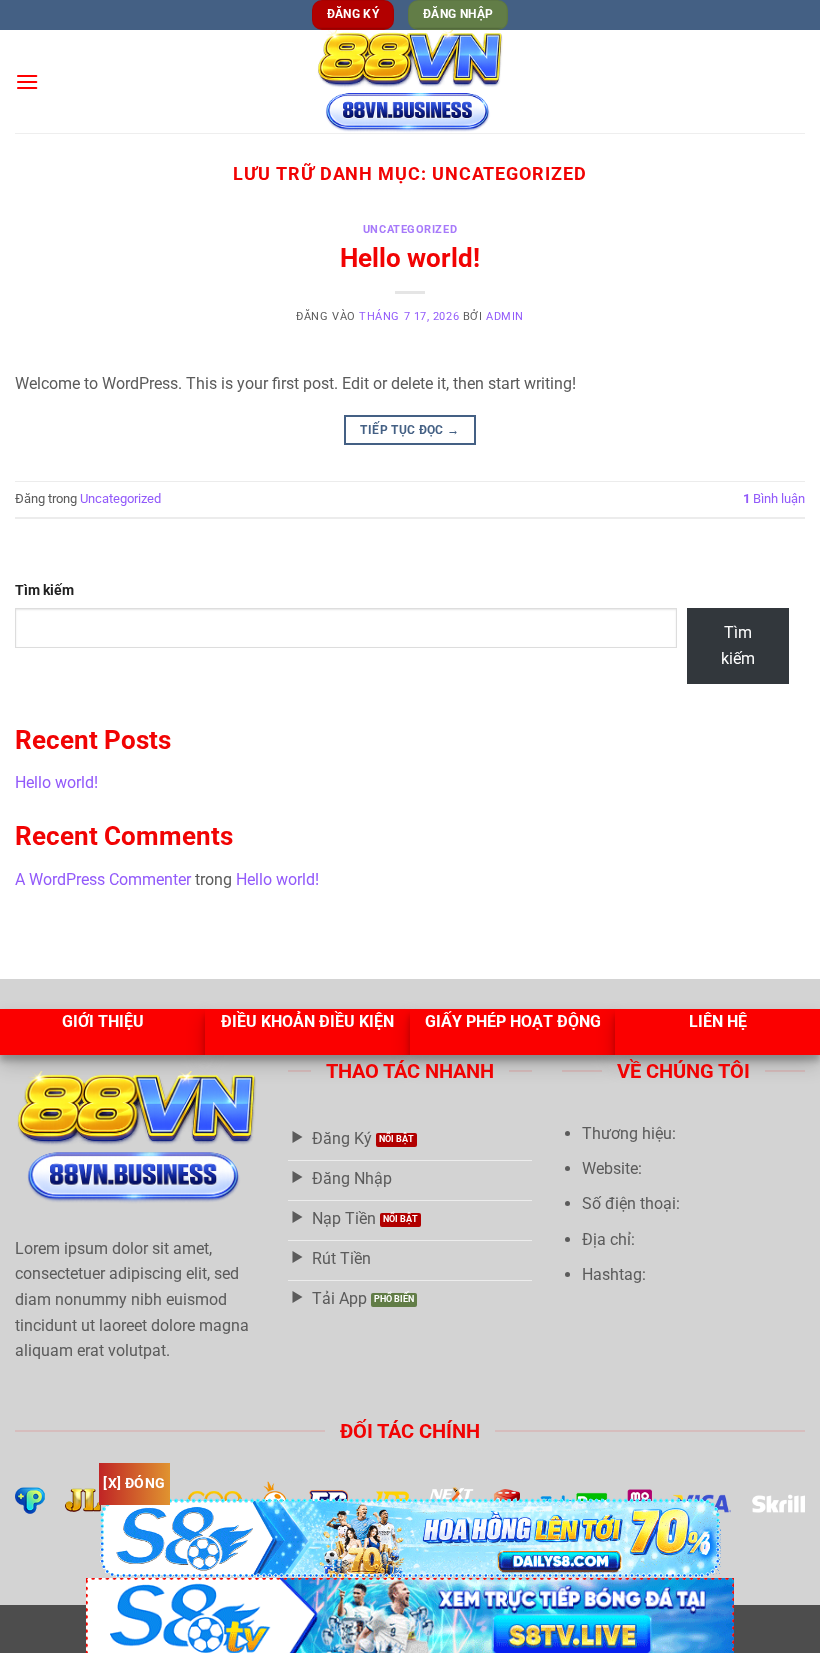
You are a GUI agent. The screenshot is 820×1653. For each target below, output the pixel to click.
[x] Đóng (134, 1483)
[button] (27, 81)
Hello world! (410, 258)
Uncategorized (410, 229)
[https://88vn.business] (410, 81)
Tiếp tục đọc (409, 430)
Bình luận (774, 498)
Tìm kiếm (44, 590)
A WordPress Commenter (103, 879)
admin (505, 316)
